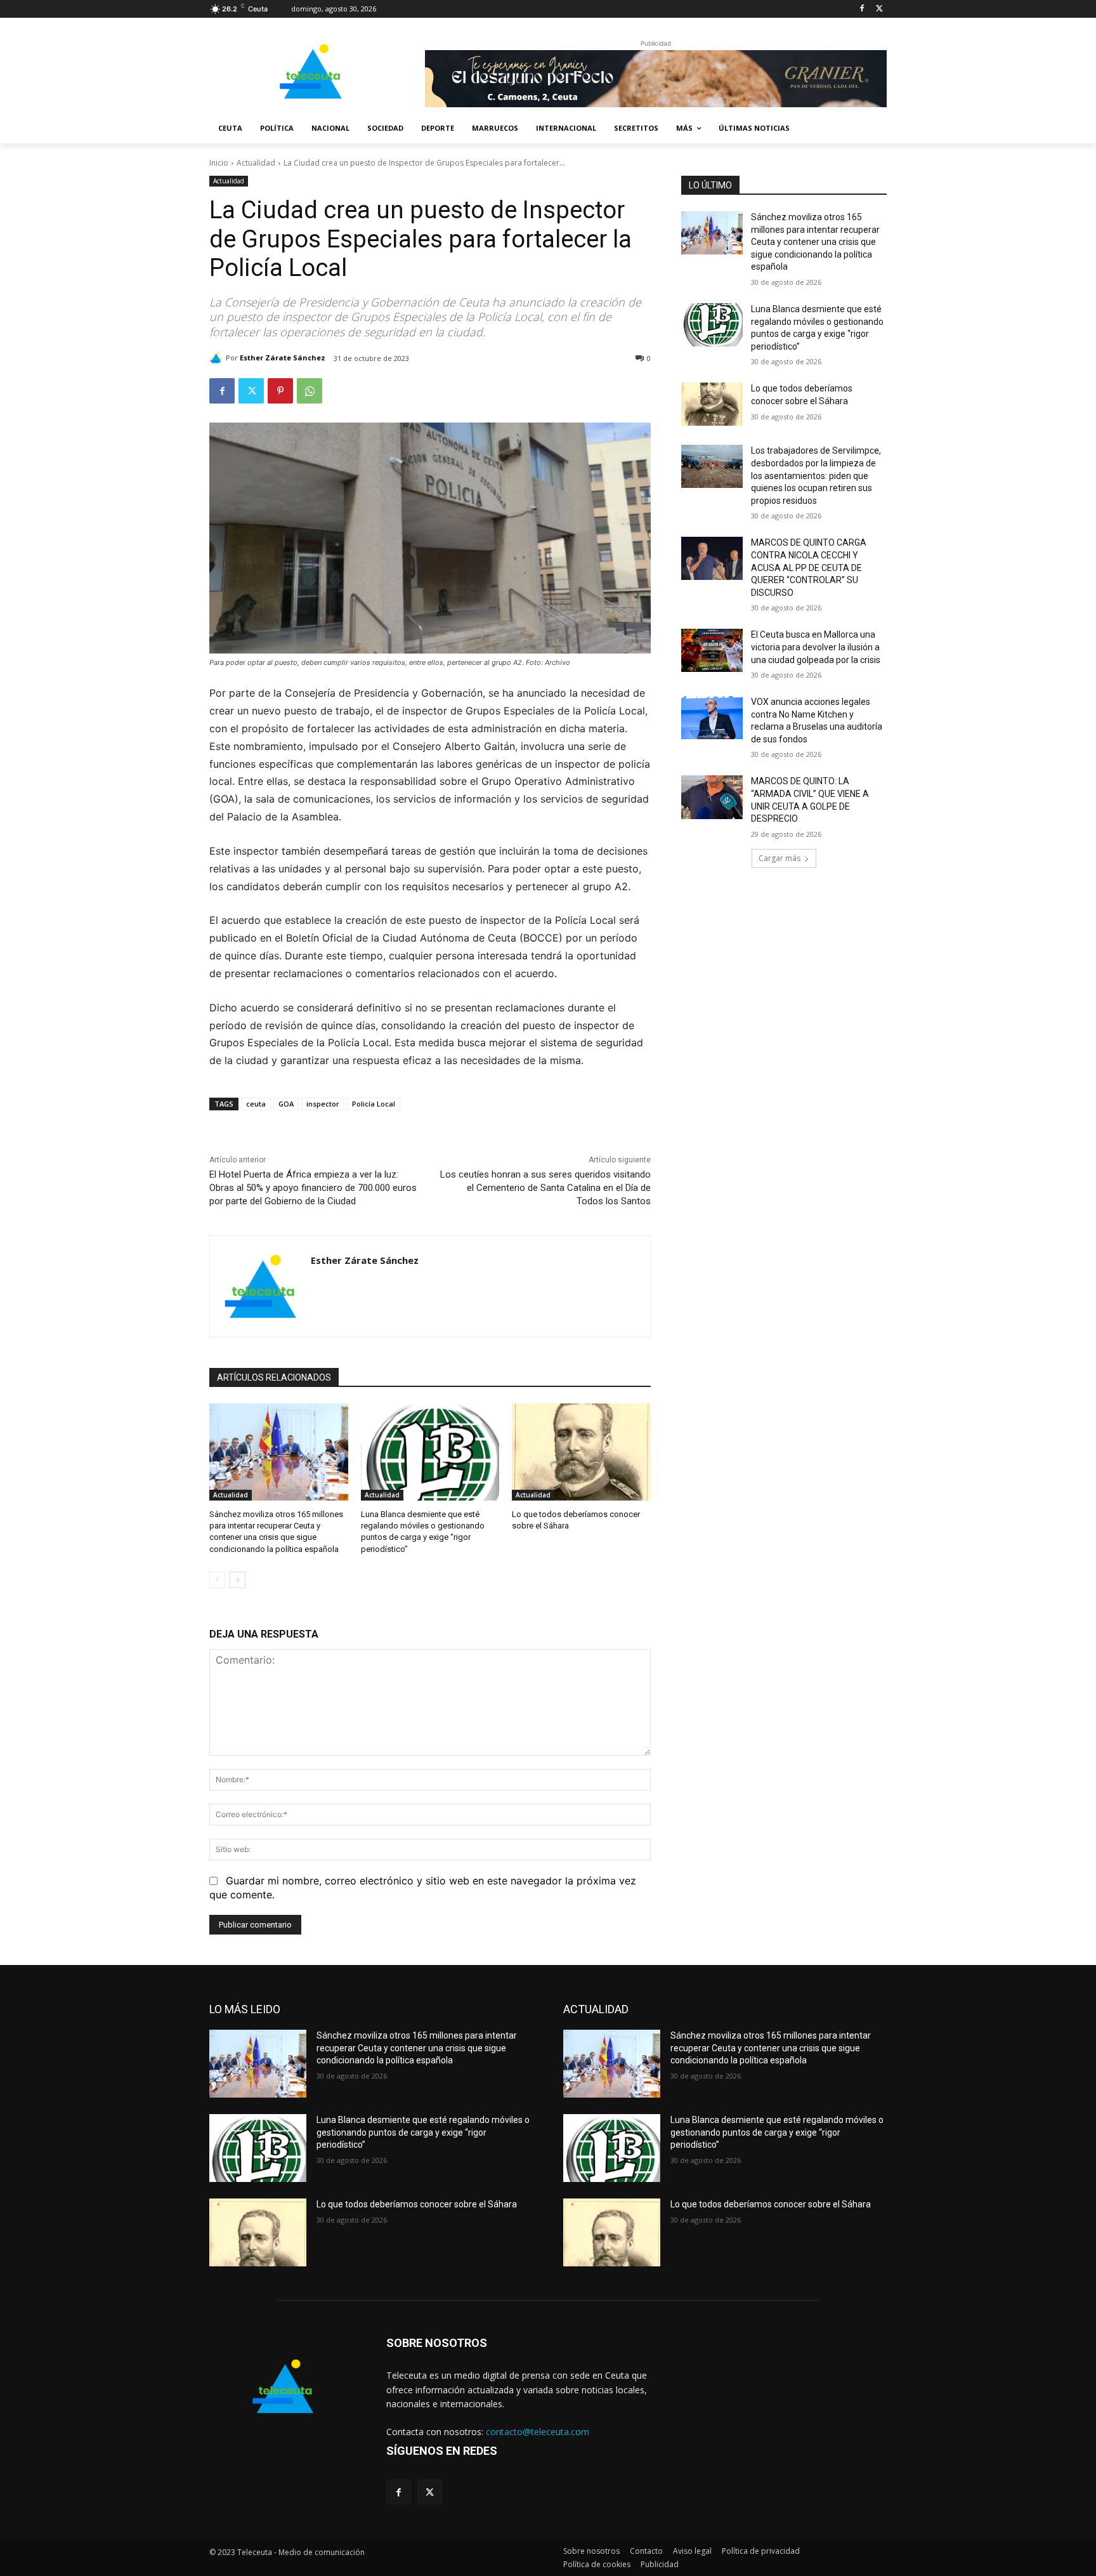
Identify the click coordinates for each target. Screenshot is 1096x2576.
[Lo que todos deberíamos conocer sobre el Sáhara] (581, 1452)
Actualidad (256, 163)
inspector (323, 1104)
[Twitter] (879, 9)
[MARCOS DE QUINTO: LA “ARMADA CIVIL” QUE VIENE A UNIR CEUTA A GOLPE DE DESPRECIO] (712, 797)
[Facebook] (862, 9)
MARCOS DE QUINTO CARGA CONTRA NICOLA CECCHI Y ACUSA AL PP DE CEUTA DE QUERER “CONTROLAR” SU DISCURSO (809, 567)
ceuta (256, 1104)
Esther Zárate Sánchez (283, 358)
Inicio (219, 163)
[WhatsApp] (310, 391)
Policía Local (374, 1104)
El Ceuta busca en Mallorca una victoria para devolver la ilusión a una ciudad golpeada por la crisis (816, 647)
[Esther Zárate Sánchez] (218, 358)
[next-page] (238, 1580)
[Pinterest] (280, 391)
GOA (286, 1104)
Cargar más (780, 858)
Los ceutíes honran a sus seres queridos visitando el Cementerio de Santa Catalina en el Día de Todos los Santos (545, 1188)
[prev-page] (217, 1580)
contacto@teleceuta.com (538, 2432)
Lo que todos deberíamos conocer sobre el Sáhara (417, 2204)
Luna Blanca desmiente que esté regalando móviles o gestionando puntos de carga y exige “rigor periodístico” (423, 2132)
